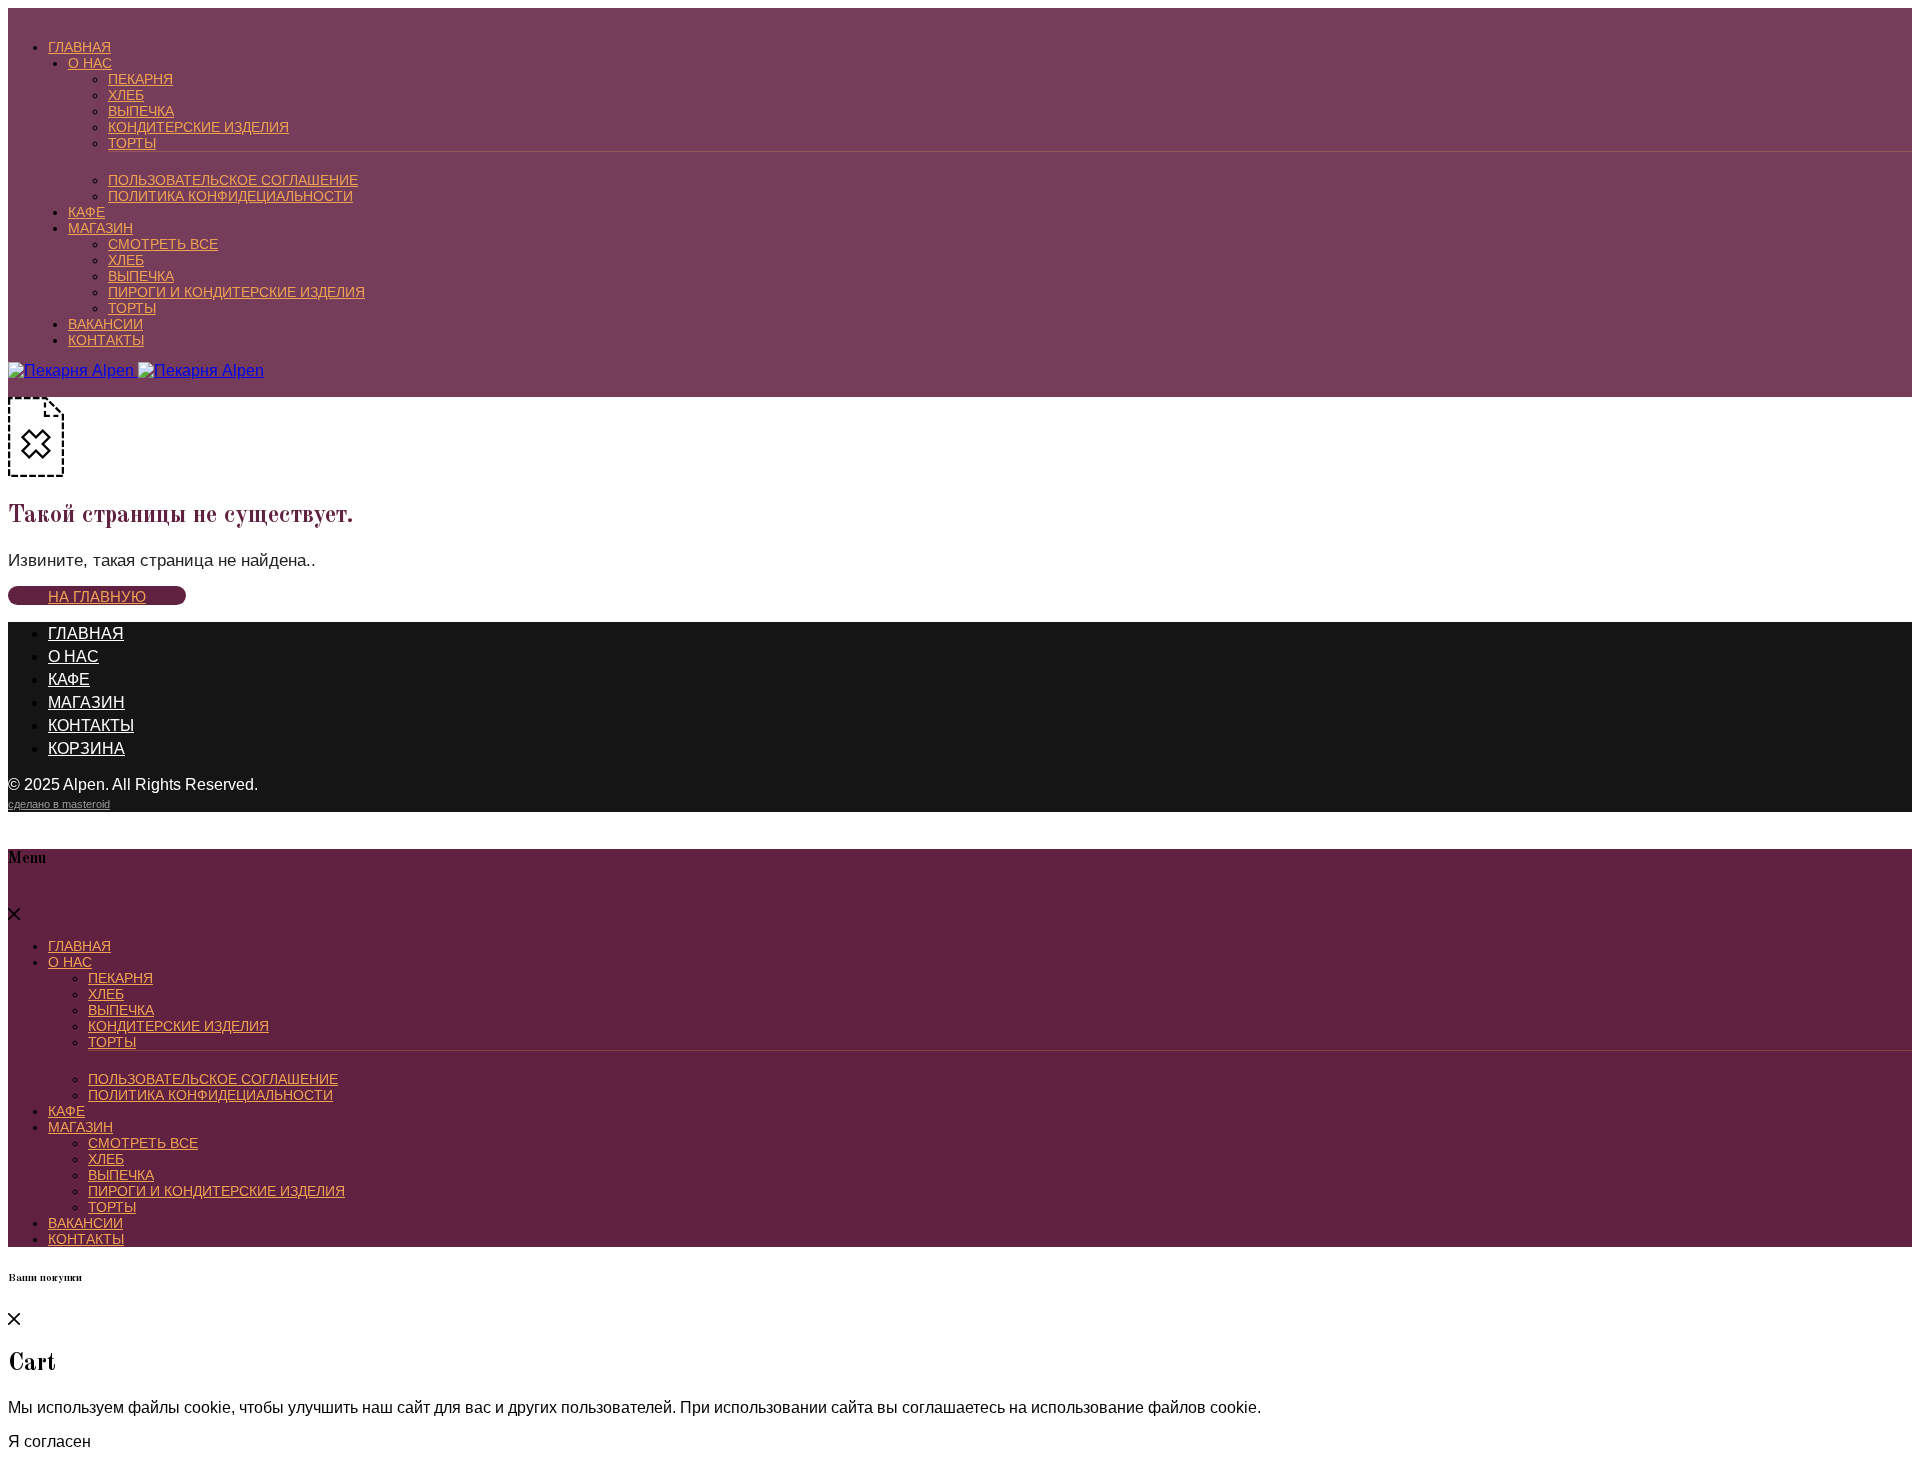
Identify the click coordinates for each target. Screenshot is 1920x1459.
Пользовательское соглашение (233, 180)
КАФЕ (86, 212)
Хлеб (126, 95)
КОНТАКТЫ (106, 340)
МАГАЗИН (100, 228)
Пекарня (140, 79)
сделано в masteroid (59, 804)
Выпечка (141, 111)
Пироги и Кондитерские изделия (236, 292)
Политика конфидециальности (230, 196)
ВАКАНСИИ (105, 324)
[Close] (14, 914)
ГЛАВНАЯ (79, 47)
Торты (132, 143)
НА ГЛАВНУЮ (97, 596)
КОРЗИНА (86, 748)
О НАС (90, 63)
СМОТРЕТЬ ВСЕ (163, 244)
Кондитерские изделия (198, 127)
